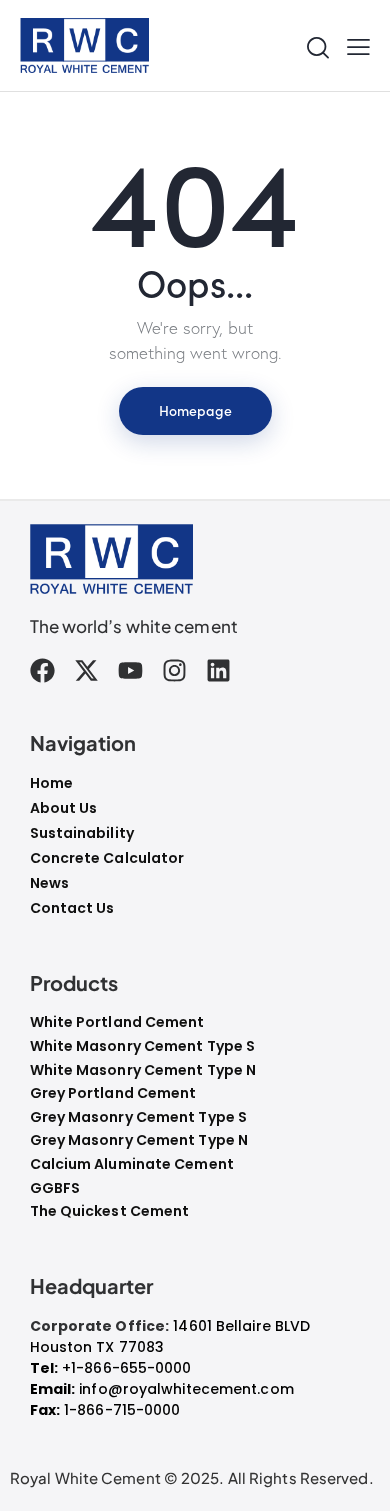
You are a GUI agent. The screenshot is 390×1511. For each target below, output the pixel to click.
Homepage (195, 410)
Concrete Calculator (107, 858)
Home (51, 783)
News (49, 883)
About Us (64, 808)
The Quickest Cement (110, 1211)
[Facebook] (42, 670)
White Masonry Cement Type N (143, 1070)
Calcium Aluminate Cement (132, 1164)
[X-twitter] (86, 670)
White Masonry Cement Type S (143, 1046)
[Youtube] (130, 670)
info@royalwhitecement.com (186, 1389)
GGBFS (55, 1188)
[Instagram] (174, 670)
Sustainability (82, 833)
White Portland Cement (117, 1022)
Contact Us (72, 908)
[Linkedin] (218, 670)
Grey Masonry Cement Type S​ (139, 1117)
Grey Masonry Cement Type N (139, 1140)
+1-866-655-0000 (127, 1368)
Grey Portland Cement (113, 1093)
